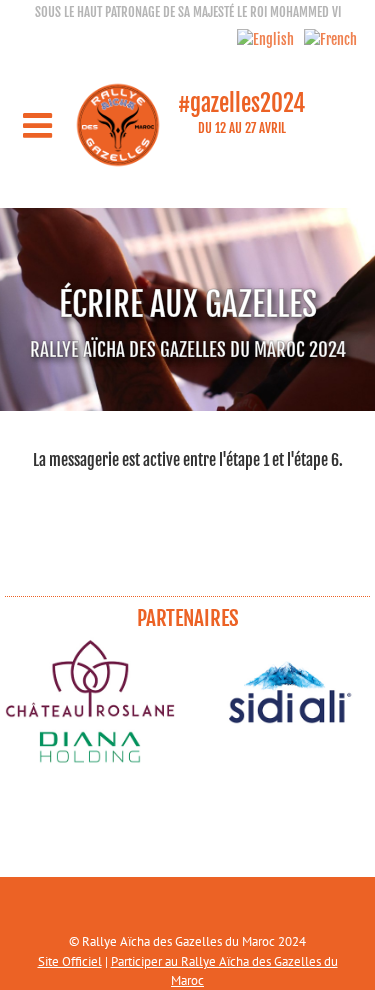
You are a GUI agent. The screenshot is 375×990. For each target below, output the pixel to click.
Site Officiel (70, 961)
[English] (260, 39)
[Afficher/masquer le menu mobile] (40, 125)
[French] (325, 39)
